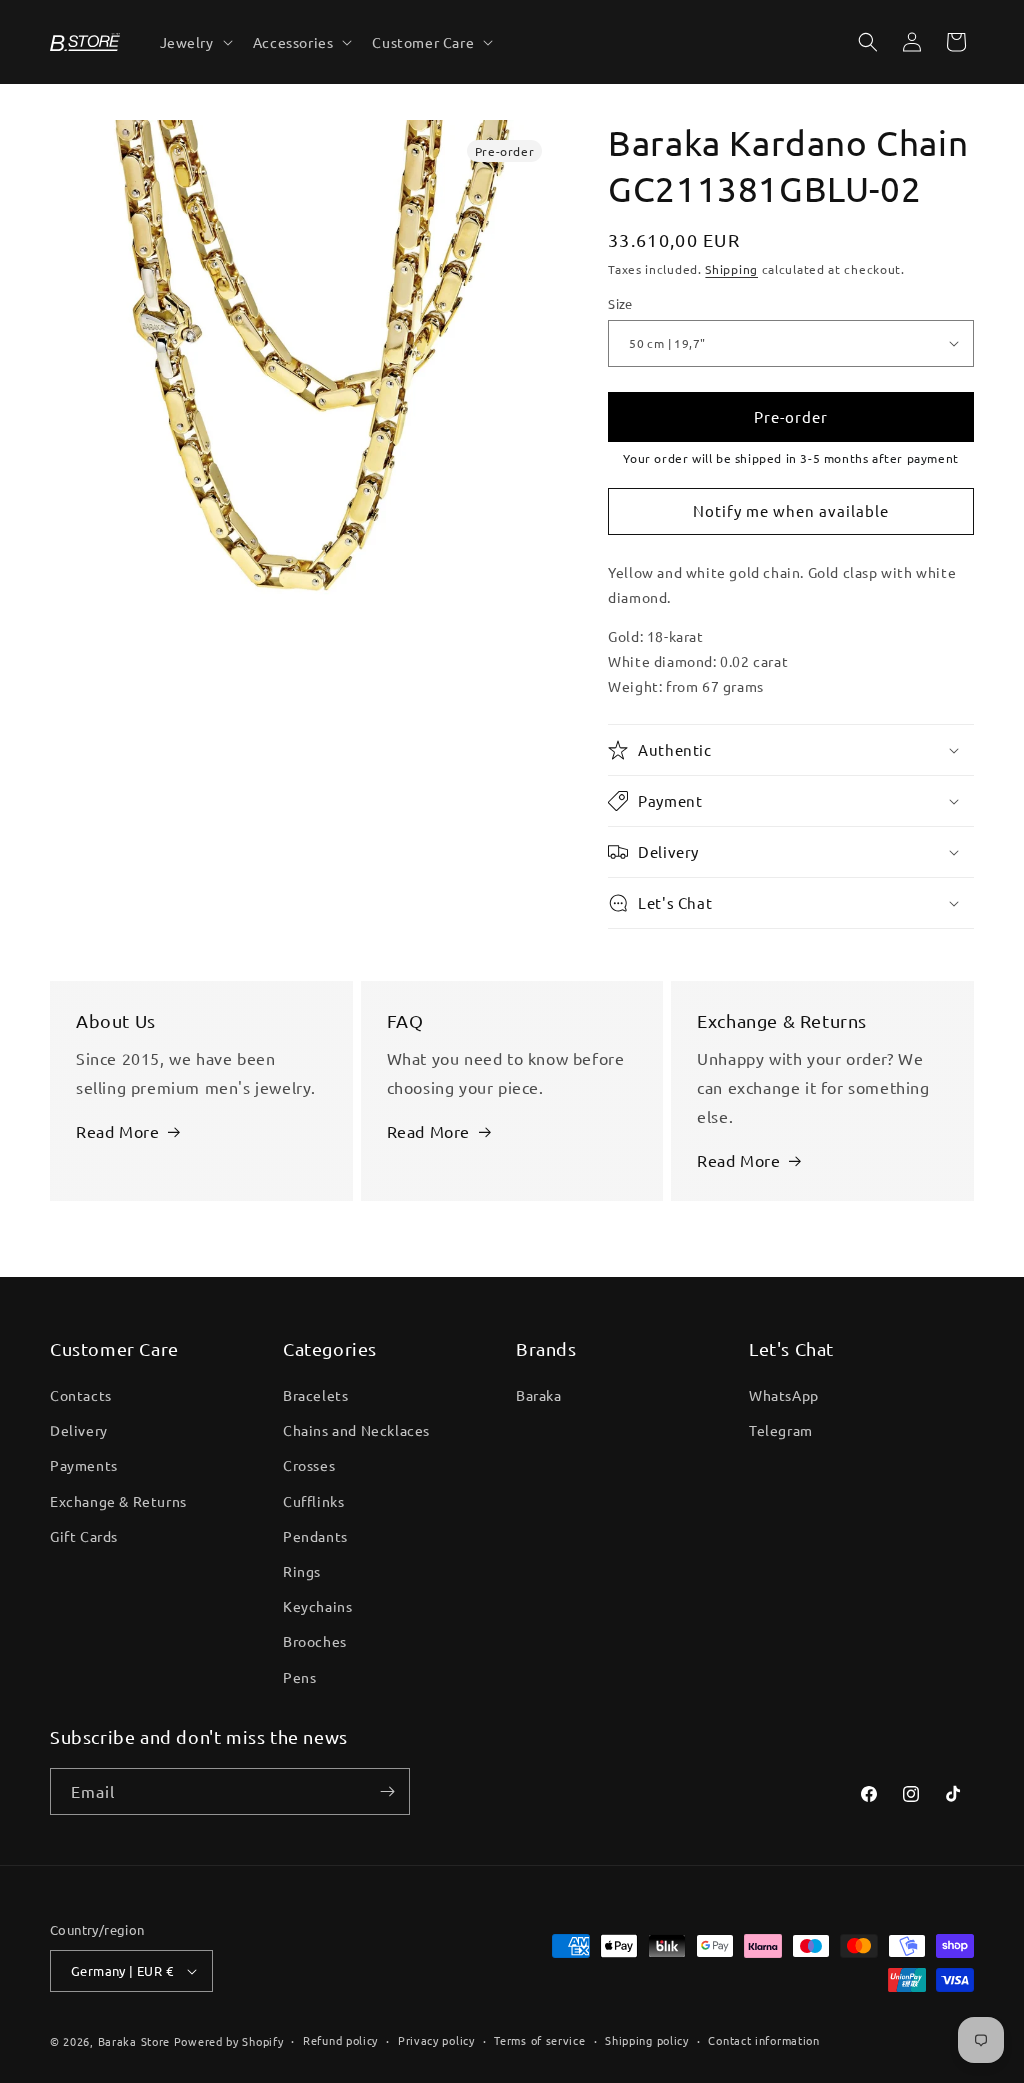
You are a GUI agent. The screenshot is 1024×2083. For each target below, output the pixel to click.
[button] (194, 42)
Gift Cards (84, 1536)
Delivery (79, 1430)
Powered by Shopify (229, 2041)
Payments (84, 1465)
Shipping (731, 269)
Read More (117, 1131)
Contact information (763, 2040)
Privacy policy (436, 2040)
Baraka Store (134, 2041)
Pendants (315, 1536)
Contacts (81, 1395)
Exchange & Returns (118, 1501)
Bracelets (315, 1395)
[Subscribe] (387, 1791)
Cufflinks (313, 1501)
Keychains (317, 1606)
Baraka (539, 1395)
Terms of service (539, 2040)
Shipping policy (647, 2040)
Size (620, 303)
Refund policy (340, 2040)
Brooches (315, 1641)
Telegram (781, 1430)
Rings (302, 1571)
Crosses (309, 1465)
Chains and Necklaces (356, 1430)
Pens (299, 1677)
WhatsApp (784, 1395)
